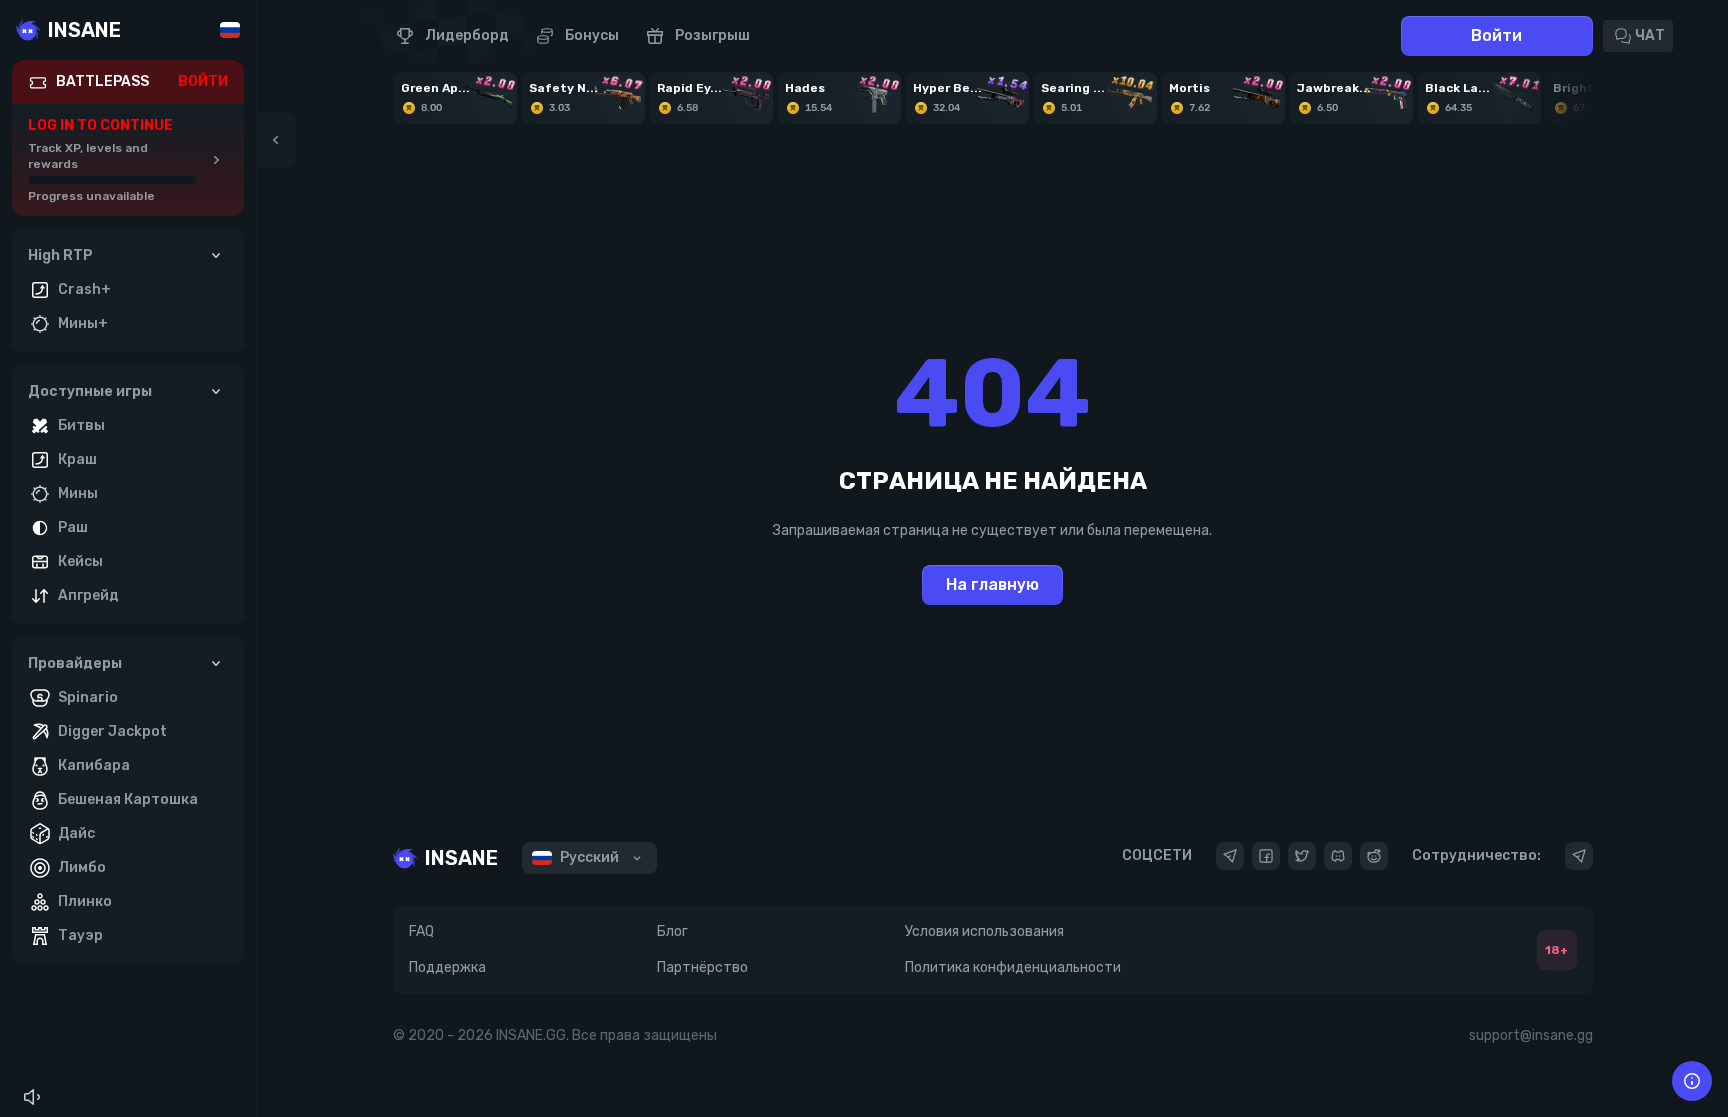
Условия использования (984, 931)
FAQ (421, 931)
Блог (672, 931)
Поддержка (447, 967)
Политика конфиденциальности (1013, 967)
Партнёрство (702, 967)
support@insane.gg (1531, 1035)
